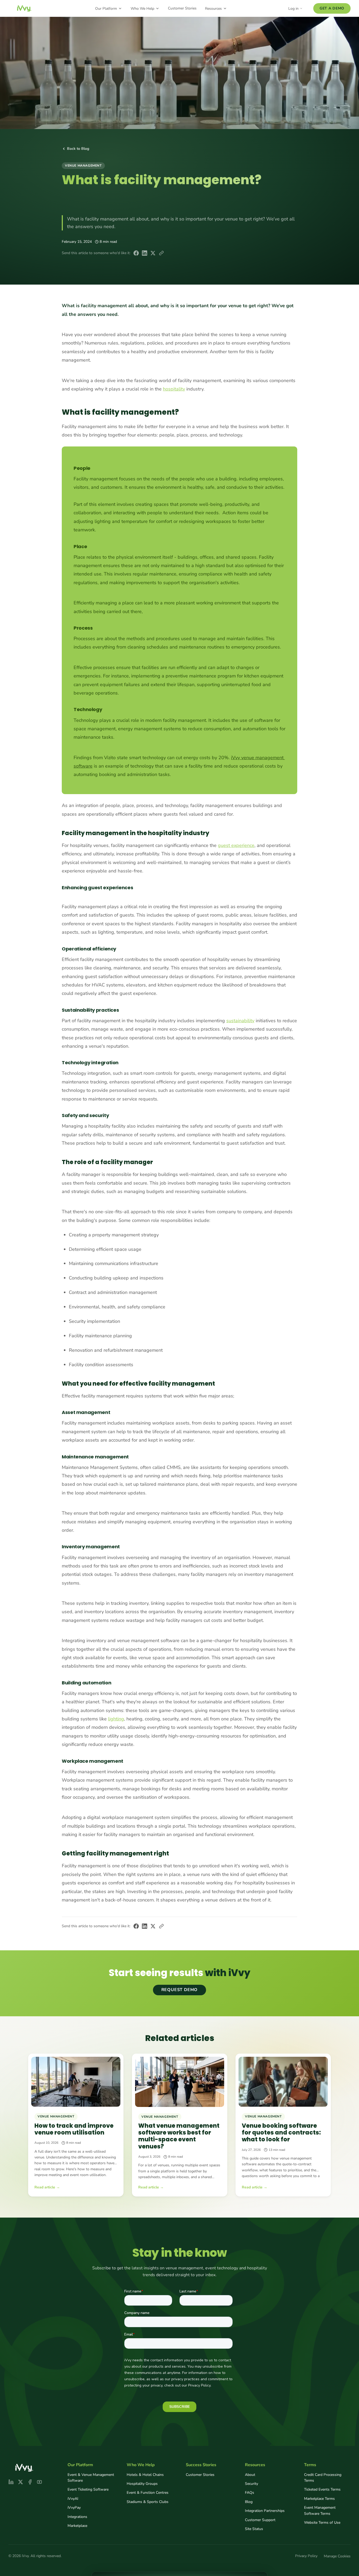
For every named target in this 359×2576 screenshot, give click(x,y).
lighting (116, 1719)
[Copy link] (161, 253)
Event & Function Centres (148, 2493)
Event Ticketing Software (88, 2489)
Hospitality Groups (142, 2484)
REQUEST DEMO (180, 1990)
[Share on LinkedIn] (145, 253)
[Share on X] (153, 253)
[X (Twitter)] (20, 2482)
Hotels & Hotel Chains (145, 2475)
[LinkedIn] (11, 2482)
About (250, 2475)
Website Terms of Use (322, 2523)
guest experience (236, 845)
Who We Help (142, 9)
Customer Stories (182, 8)
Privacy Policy (306, 2556)
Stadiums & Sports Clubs (148, 2502)
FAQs (250, 2493)
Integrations (77, 2517)
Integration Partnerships (265, 2511)
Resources (213, 9)
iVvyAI (73, 2499)
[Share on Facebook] (136, 253)
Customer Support (260, 2520)
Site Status (254, 2529)
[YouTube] (39, 2482)
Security (252, 2484)
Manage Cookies (337, 2556)
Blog (249, 2502)
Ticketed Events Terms (322, 2489)
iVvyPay (74, 2508)
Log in (293, 9)
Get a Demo (332, 8)
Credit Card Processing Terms (323, 2478)
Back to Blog (78, 149)
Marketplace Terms (319, 2499)
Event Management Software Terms (320, 2510)
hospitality (174, 389)
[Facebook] (30, 2482)
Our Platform (106, 9)
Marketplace (77, 2526)
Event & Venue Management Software (91, 2478)
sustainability (240, 1021)
